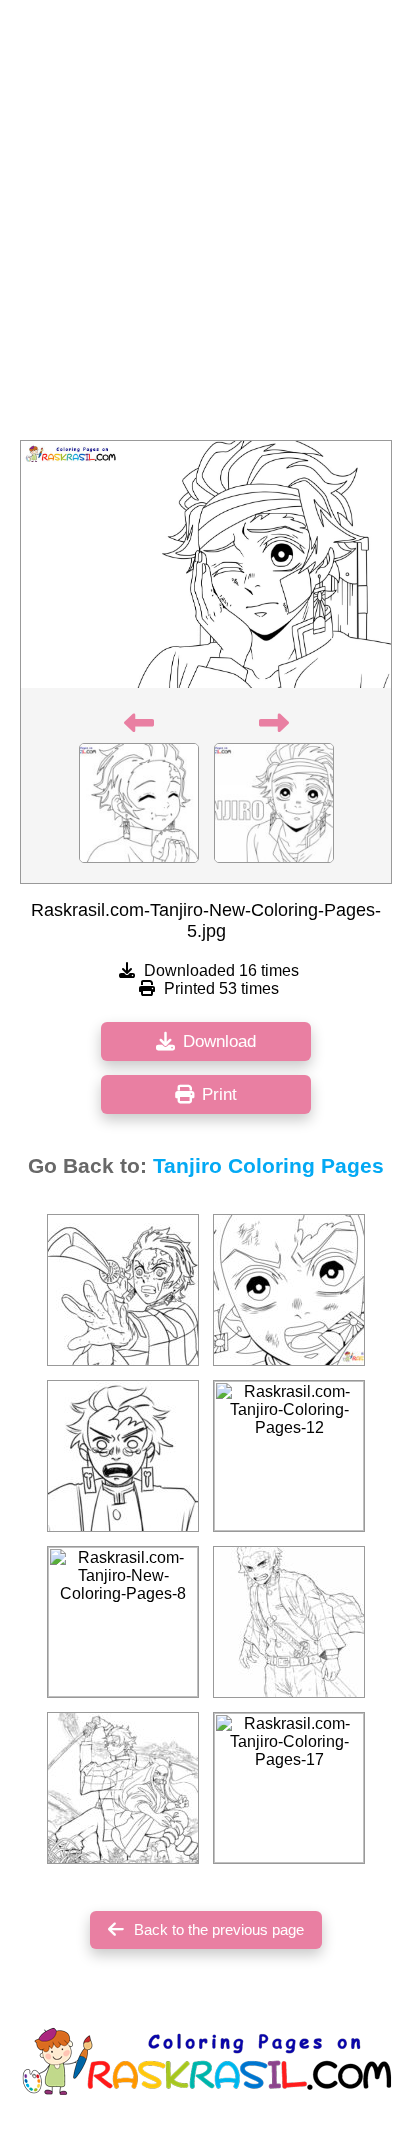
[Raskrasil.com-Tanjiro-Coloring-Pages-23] (123, 1290)
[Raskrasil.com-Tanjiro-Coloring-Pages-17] (289, 1788)
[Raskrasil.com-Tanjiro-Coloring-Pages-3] (123, 1788)
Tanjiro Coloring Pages (268, 1166)
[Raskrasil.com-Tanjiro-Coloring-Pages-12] (289, 1456)
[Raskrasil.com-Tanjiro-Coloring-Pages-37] (123, 1456)
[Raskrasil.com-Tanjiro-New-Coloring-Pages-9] (289, 1290)
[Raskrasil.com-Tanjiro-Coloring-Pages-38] (289, 1622)
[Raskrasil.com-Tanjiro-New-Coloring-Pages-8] (123, 1622)
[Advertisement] (206, 226)
